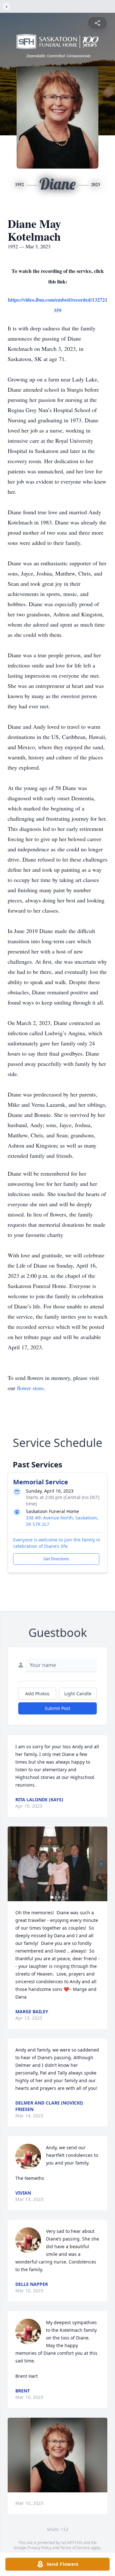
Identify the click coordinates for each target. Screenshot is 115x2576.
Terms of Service (75, 2548)
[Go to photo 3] (59, 1897)
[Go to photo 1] (52, 1897)
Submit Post (57, 1708)
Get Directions (56, 1559)
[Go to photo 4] (63, 1897)
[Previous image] (14, 1864)
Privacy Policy (39, 2548)
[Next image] (101, 1864)
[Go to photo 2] (56, 1897)
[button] (57, 1864)
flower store (30, 1388)
